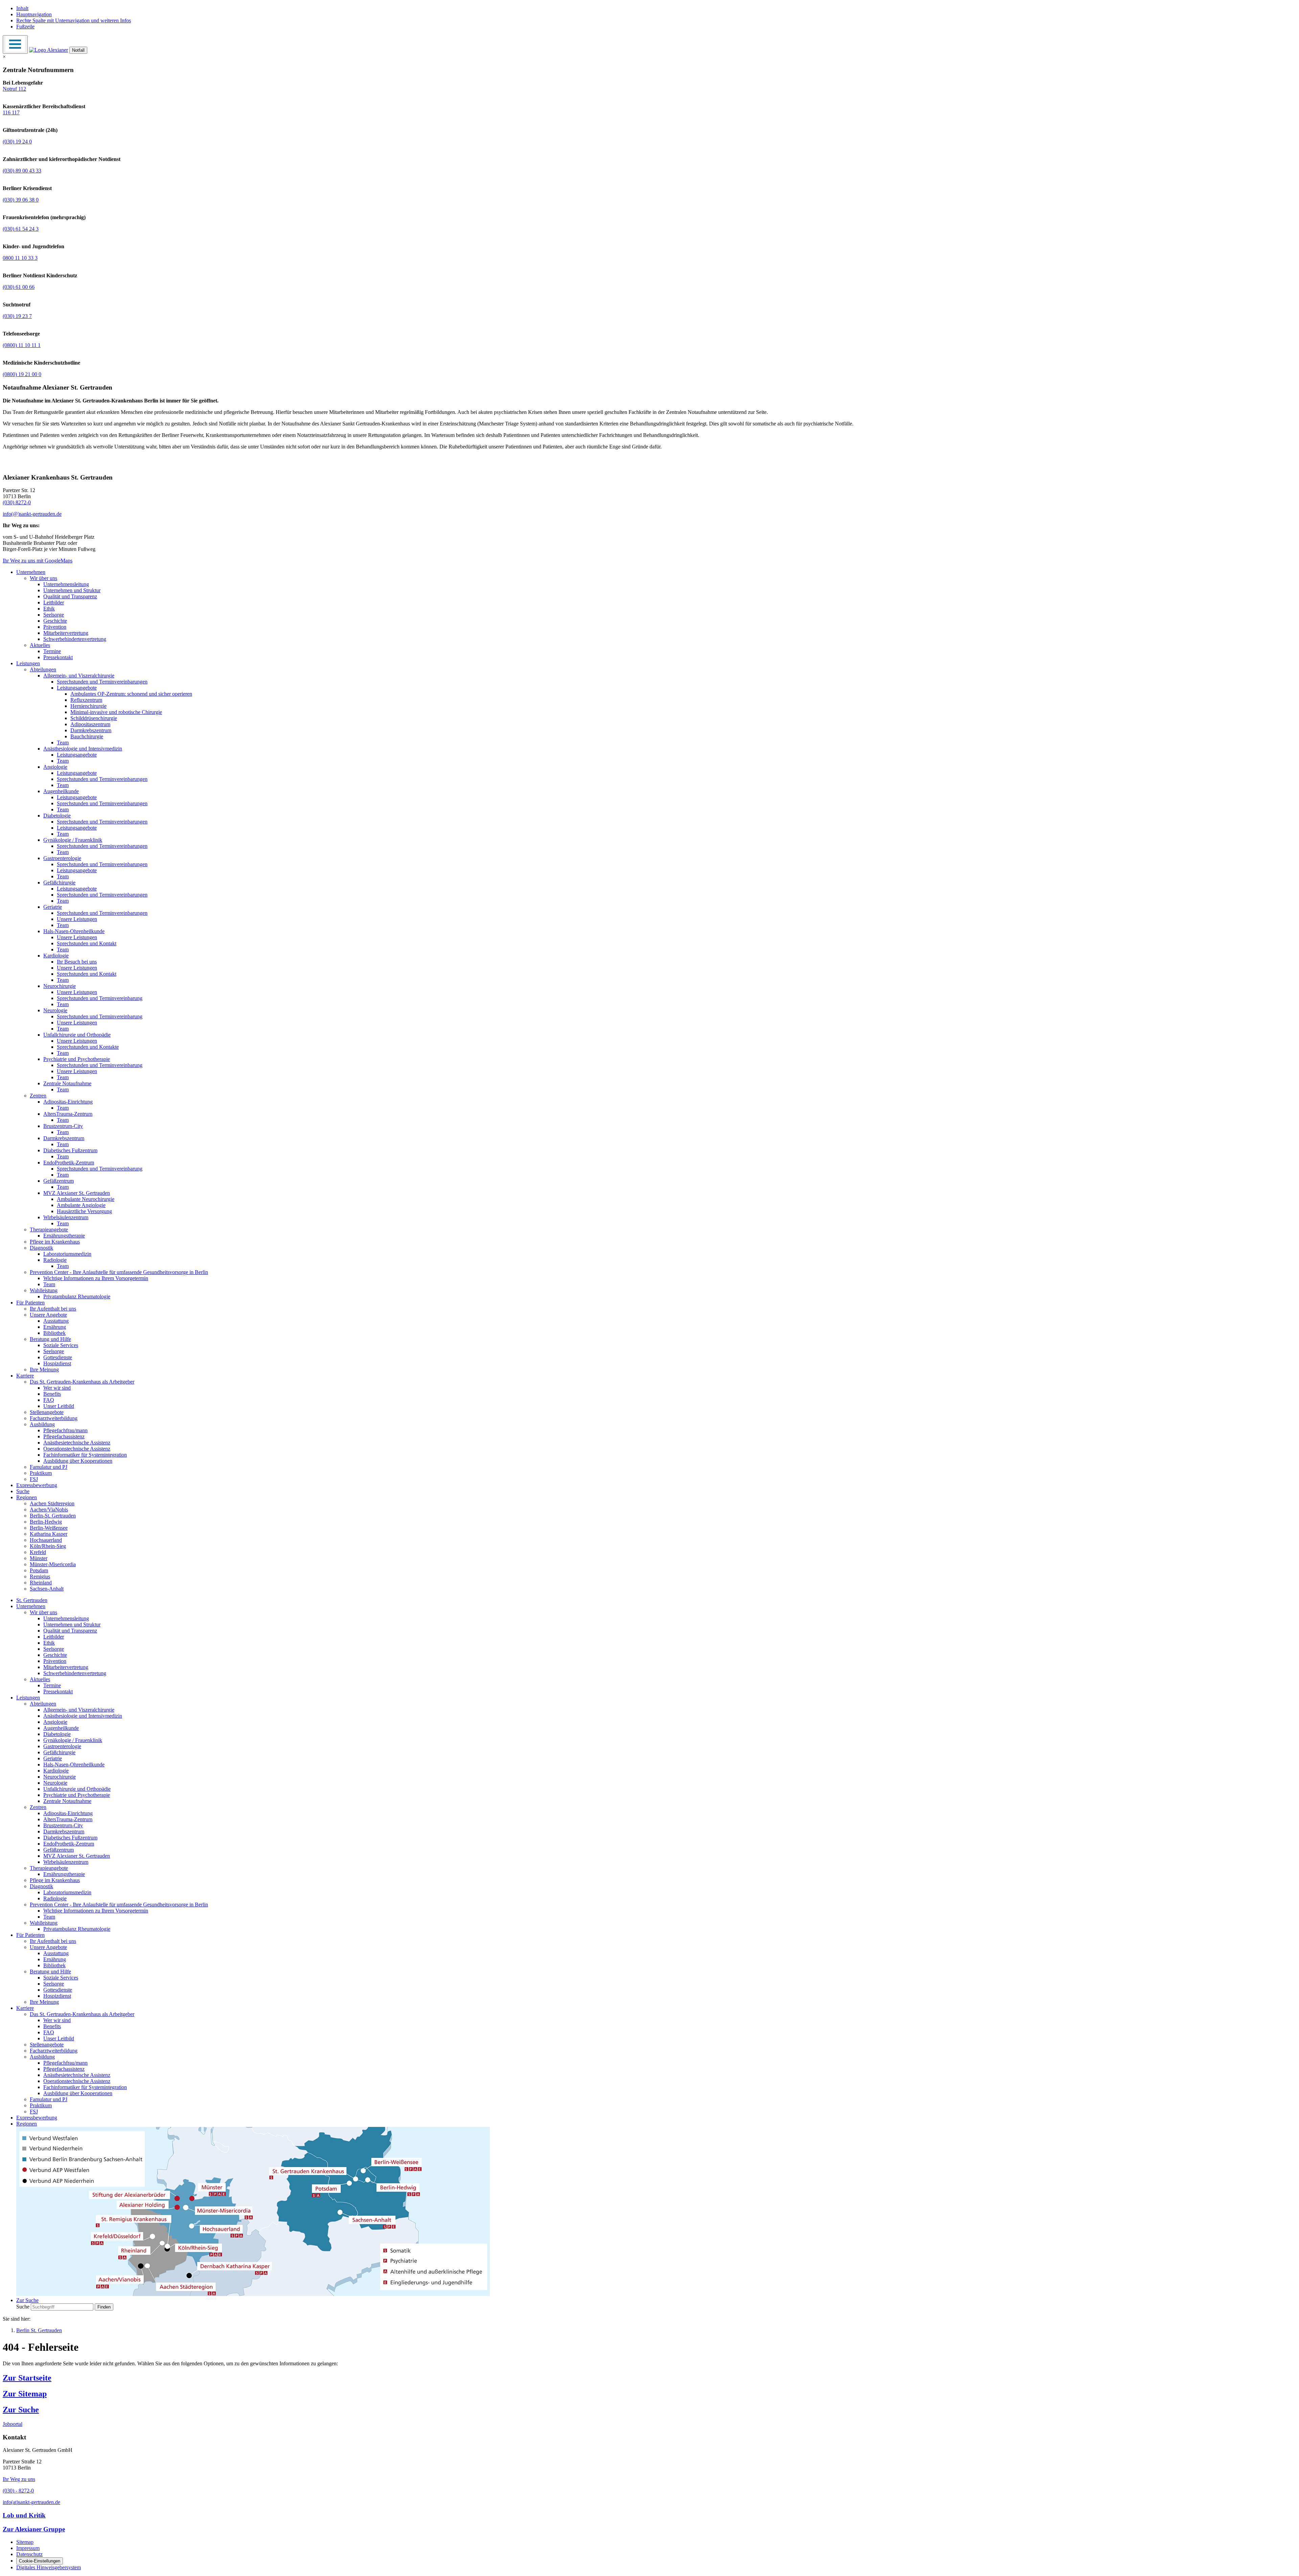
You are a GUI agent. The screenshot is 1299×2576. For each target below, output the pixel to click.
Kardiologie (56, 956)
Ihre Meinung (44, 1370)
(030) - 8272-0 (18, 2491)
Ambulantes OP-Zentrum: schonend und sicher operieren (131, 694)
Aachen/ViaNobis (49, 1510)
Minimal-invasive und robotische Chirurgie (116, 712)
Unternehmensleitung (66, 584)
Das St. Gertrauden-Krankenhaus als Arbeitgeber (82, 1382)
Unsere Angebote (48, 1315)
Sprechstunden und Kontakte (88, 1047)
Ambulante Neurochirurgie (86, 1199)
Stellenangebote (47, 1412)
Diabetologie (57, 816)
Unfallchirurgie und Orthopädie (77, 1035)
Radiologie (55, 1260)
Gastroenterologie (62, 858)
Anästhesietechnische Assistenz (77, 1443)
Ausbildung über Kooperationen (78, 1461)
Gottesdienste (58, 1357)
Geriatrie (53, 907)
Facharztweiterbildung (54, 1418)
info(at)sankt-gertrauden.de (31, 2502)
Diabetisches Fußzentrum (70, 1150)
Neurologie (55, 1010)
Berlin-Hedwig (46, 1522)
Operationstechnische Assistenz (77, 1449)
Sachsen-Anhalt (47, 1589)
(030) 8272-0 (17, 502)
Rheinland (41, 1583)
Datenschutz (29, 2554)
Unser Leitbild (59, 1406)
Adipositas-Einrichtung (68, 1102)
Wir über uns (43, 578)
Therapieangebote (49, 1229)
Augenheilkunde (61, 791)
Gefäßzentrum (59, 1181)
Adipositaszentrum (90, 724)
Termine (52, 651)
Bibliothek (54, 1333)
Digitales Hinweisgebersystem (49, 2567)
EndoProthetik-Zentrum (69, 1163)
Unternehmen (31, 572)
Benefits (52, 1394)
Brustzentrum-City (63, 1126)
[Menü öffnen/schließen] (15, 44)
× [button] (4, 57)
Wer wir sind (57, 1388)
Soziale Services (61, 1345)
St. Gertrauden (32, 1600)
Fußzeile (25, 27)
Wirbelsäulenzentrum (66, 1217)
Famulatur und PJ (49, 1467)
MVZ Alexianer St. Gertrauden (77, 1193)
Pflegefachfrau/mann (65, 1430)
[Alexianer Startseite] (49, 50)
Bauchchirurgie (87, 736)
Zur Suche (21, 2410)
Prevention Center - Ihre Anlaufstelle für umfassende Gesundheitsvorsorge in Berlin (119, 1272)
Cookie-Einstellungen (40, 2561)
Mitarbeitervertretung (66, 633)
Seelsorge (54, 615)
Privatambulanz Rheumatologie (77, 1296)
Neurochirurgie (60, 986)
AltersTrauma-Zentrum (68, 1114)
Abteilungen (43, 669)
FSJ (34, 1479)
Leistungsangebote (77, 688)
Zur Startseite (27, 2378)
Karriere (25, 1376)
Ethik (49, 609)
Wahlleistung (44, 1290)
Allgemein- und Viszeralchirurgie (79, 676)
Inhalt (22, 8)
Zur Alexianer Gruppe (34, 2529)
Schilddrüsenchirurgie (94, 718)
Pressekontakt (58, 657)
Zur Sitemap (25, 2394)
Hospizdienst (57, 1363)
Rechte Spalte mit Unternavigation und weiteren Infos (74, 20)
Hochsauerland (46, 1540)
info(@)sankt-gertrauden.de (32, 514)
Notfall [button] (78, 50)
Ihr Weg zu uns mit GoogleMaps (38, 561)
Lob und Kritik (24, 2515)
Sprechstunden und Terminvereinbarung (100, 998)
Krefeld (38, 1552)
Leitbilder (54, 602)
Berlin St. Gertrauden (39, 2330)
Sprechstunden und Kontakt (87, 943)
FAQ (49, 1400)
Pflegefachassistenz (64, 1436)
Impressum (28, 2548)
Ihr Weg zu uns (19, 2479)
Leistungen (28, 663)
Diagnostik (41, 1248)
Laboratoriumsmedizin (67, 1254)
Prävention (55, 627)
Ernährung (55, 1327)
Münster (39, 1558)
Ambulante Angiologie (81, 1205)
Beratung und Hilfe (50, 1339)
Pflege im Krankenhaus (55, 1242)
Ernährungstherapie (64, 1236)
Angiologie (55, 767)
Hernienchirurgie (88, 706)
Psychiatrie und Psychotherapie (77, 1059)
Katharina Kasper (49, 1534)
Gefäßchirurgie (59, 883)
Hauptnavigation (34, 14)
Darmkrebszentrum (91, 730)
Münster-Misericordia (53, 1564)
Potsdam (39, 1570)
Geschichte (55, 621)
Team (63, 742)
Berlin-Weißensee (49, 1528)
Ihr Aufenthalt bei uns (53, 1309)
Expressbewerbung (37, 1485)
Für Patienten (30, 1303)
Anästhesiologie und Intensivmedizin (83, 749)
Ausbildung (42, 1424)
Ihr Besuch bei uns (77, 962)
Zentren (38, 1096)
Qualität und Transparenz (70, 596)
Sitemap (25, 2542)
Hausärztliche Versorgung (84, 1211)
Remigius (40, 1576)
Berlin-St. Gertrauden (53, 1516)
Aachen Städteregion (52, 1503)
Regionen (27, 1497)
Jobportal (13, 2424)
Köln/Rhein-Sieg (48, 1546)
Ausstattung (56, 1321)
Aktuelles (40, 645)
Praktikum (41, 1473)
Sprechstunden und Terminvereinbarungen (102, 682)
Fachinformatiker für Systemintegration (85, 1455)
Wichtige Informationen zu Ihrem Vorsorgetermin (96, 1278)
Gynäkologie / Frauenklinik (73, 840)
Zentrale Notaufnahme (67, 1083)
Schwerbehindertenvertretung (75, 639)
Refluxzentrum (86, 700)
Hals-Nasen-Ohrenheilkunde (74, 931)
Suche (23, 1491)
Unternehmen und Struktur (72, 590)
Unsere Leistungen (77, 919)
